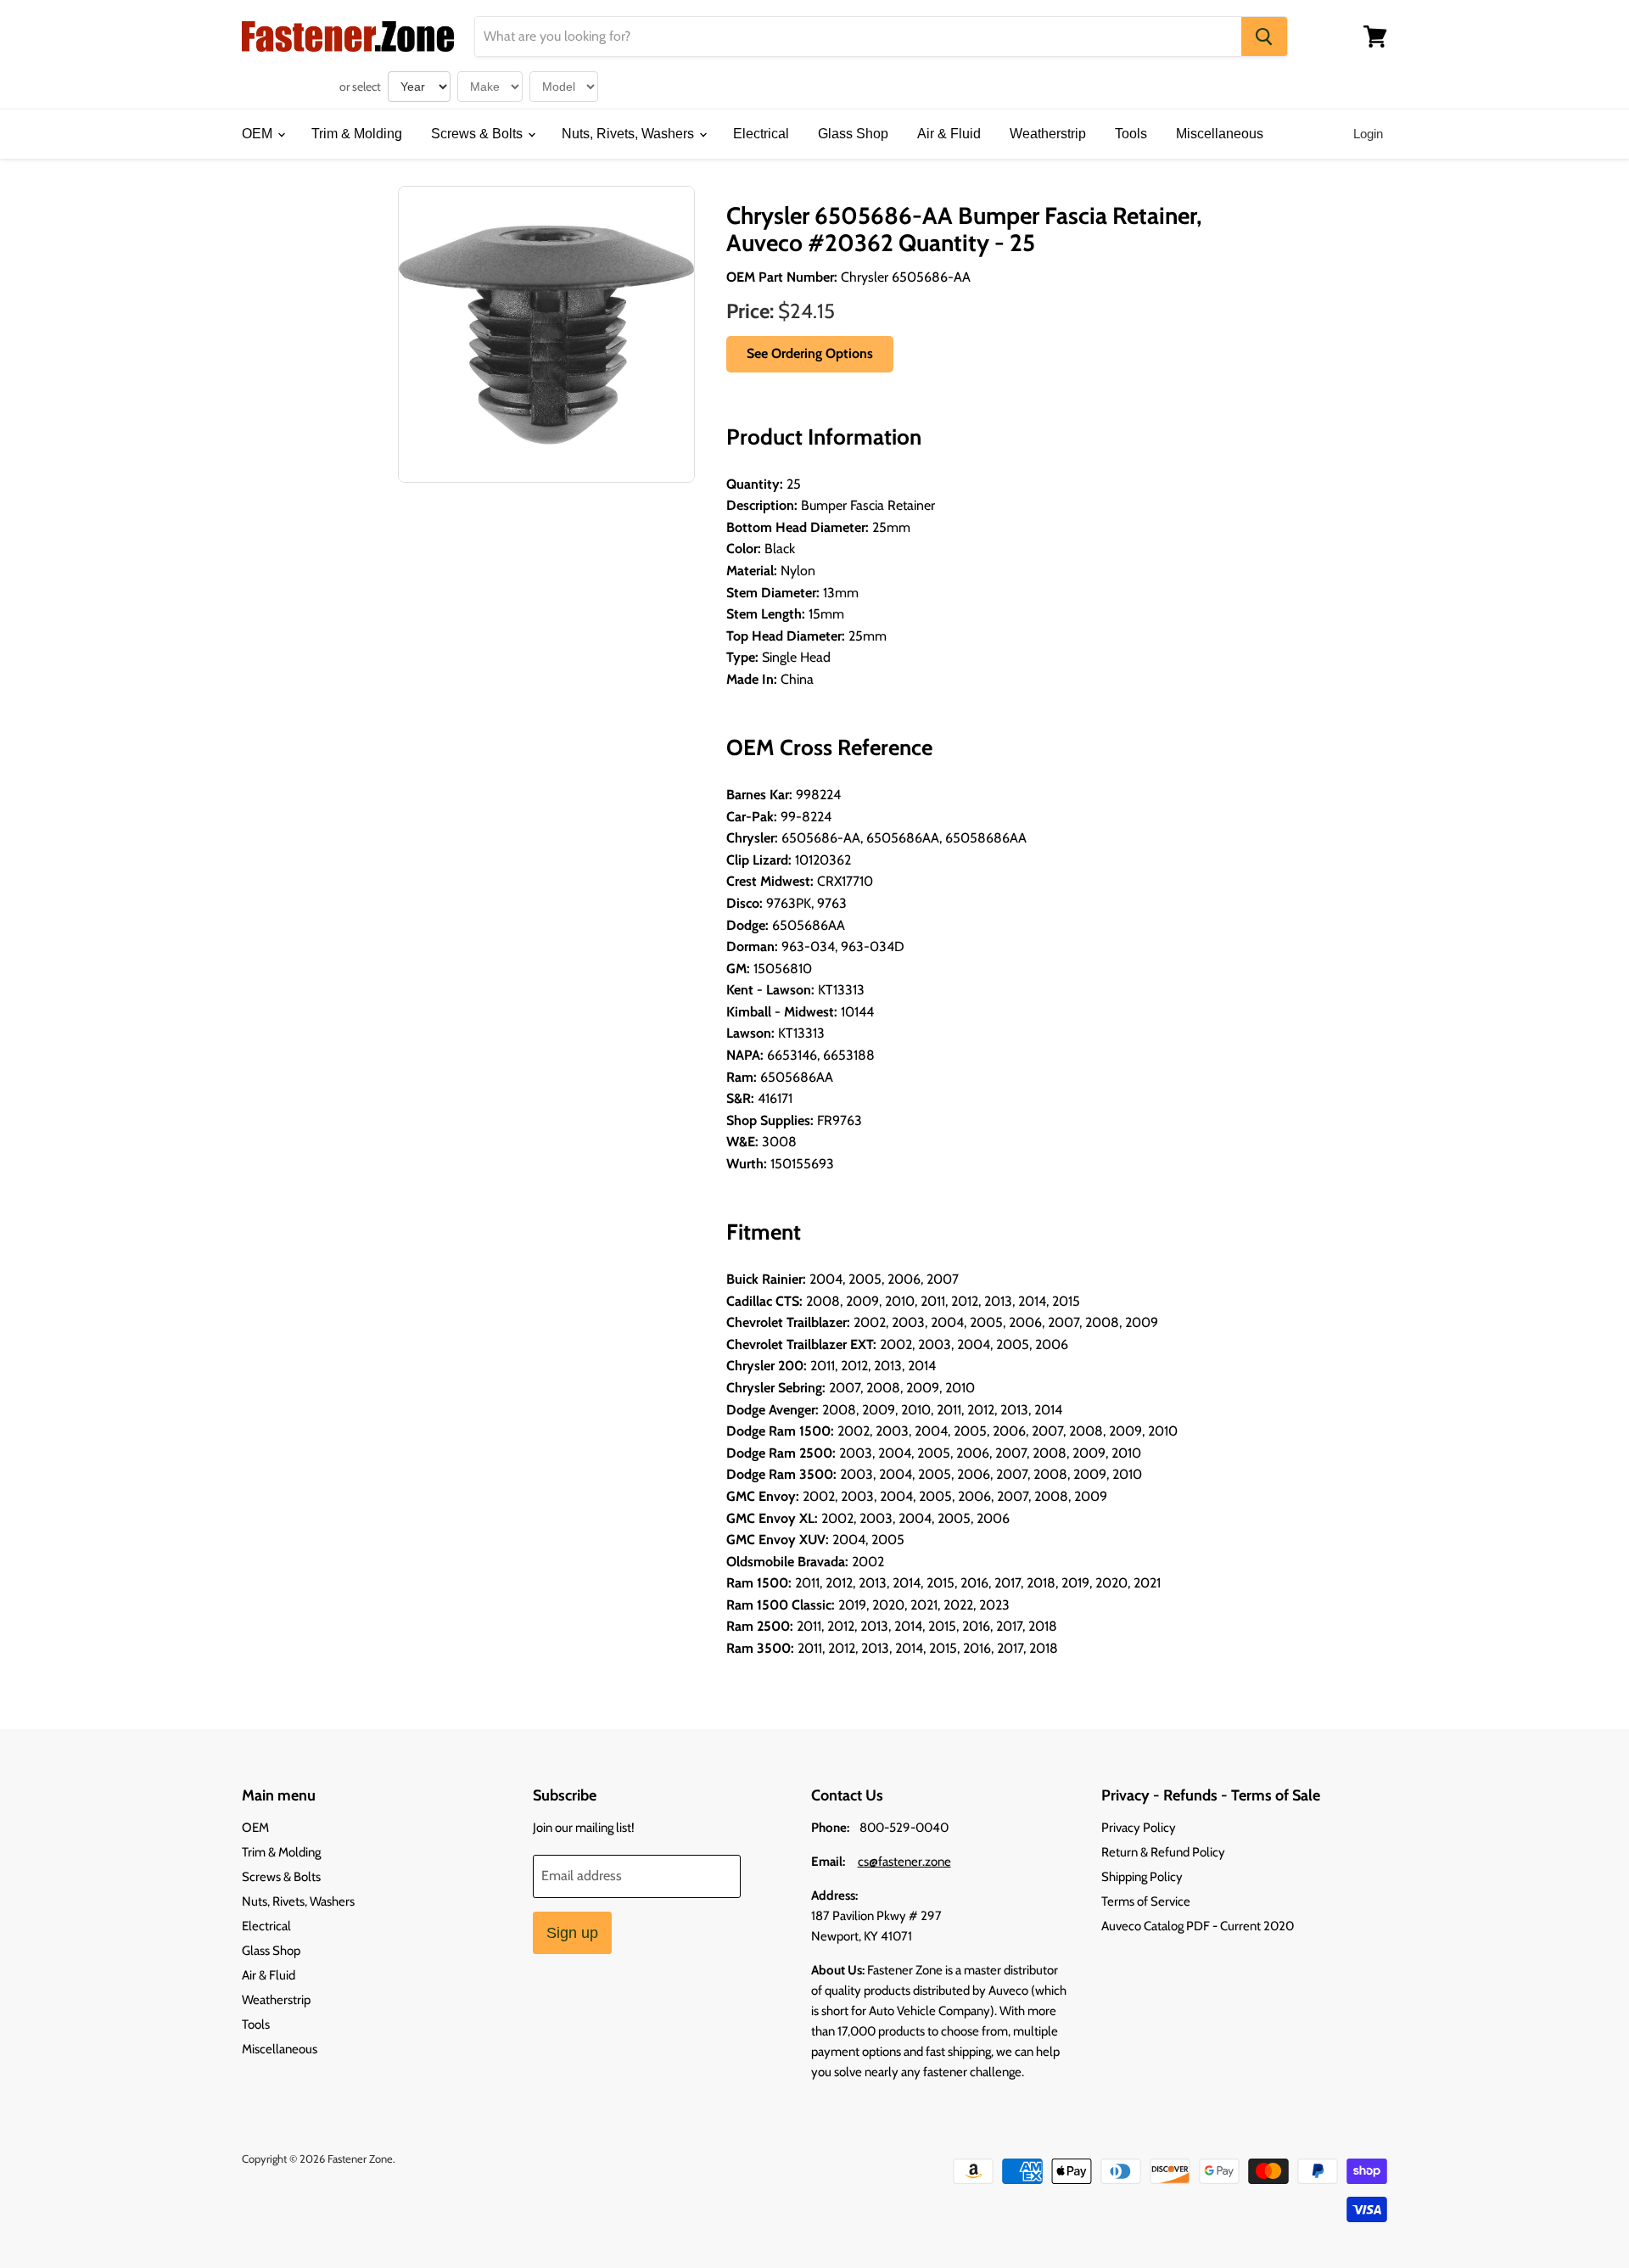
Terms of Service (1146, 1901)
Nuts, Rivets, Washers (630, 134)
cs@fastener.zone (904, 1862)
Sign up (572, 1933)
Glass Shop (853, 134)
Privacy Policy (1139, 1828)
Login (1368, 134)
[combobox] (858, 36)
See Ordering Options (810, 353)
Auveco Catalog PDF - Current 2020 (1198, 1926)
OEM (259, 134)
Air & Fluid (949, 134)
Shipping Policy (1142, 1877)
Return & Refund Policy (1163, 1852)
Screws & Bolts (479, 134)
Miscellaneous (1220, 134)
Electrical (761, 134)
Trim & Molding (357, 134)
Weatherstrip (1048, 134)
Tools (1131, 134)
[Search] (1264, 36)
